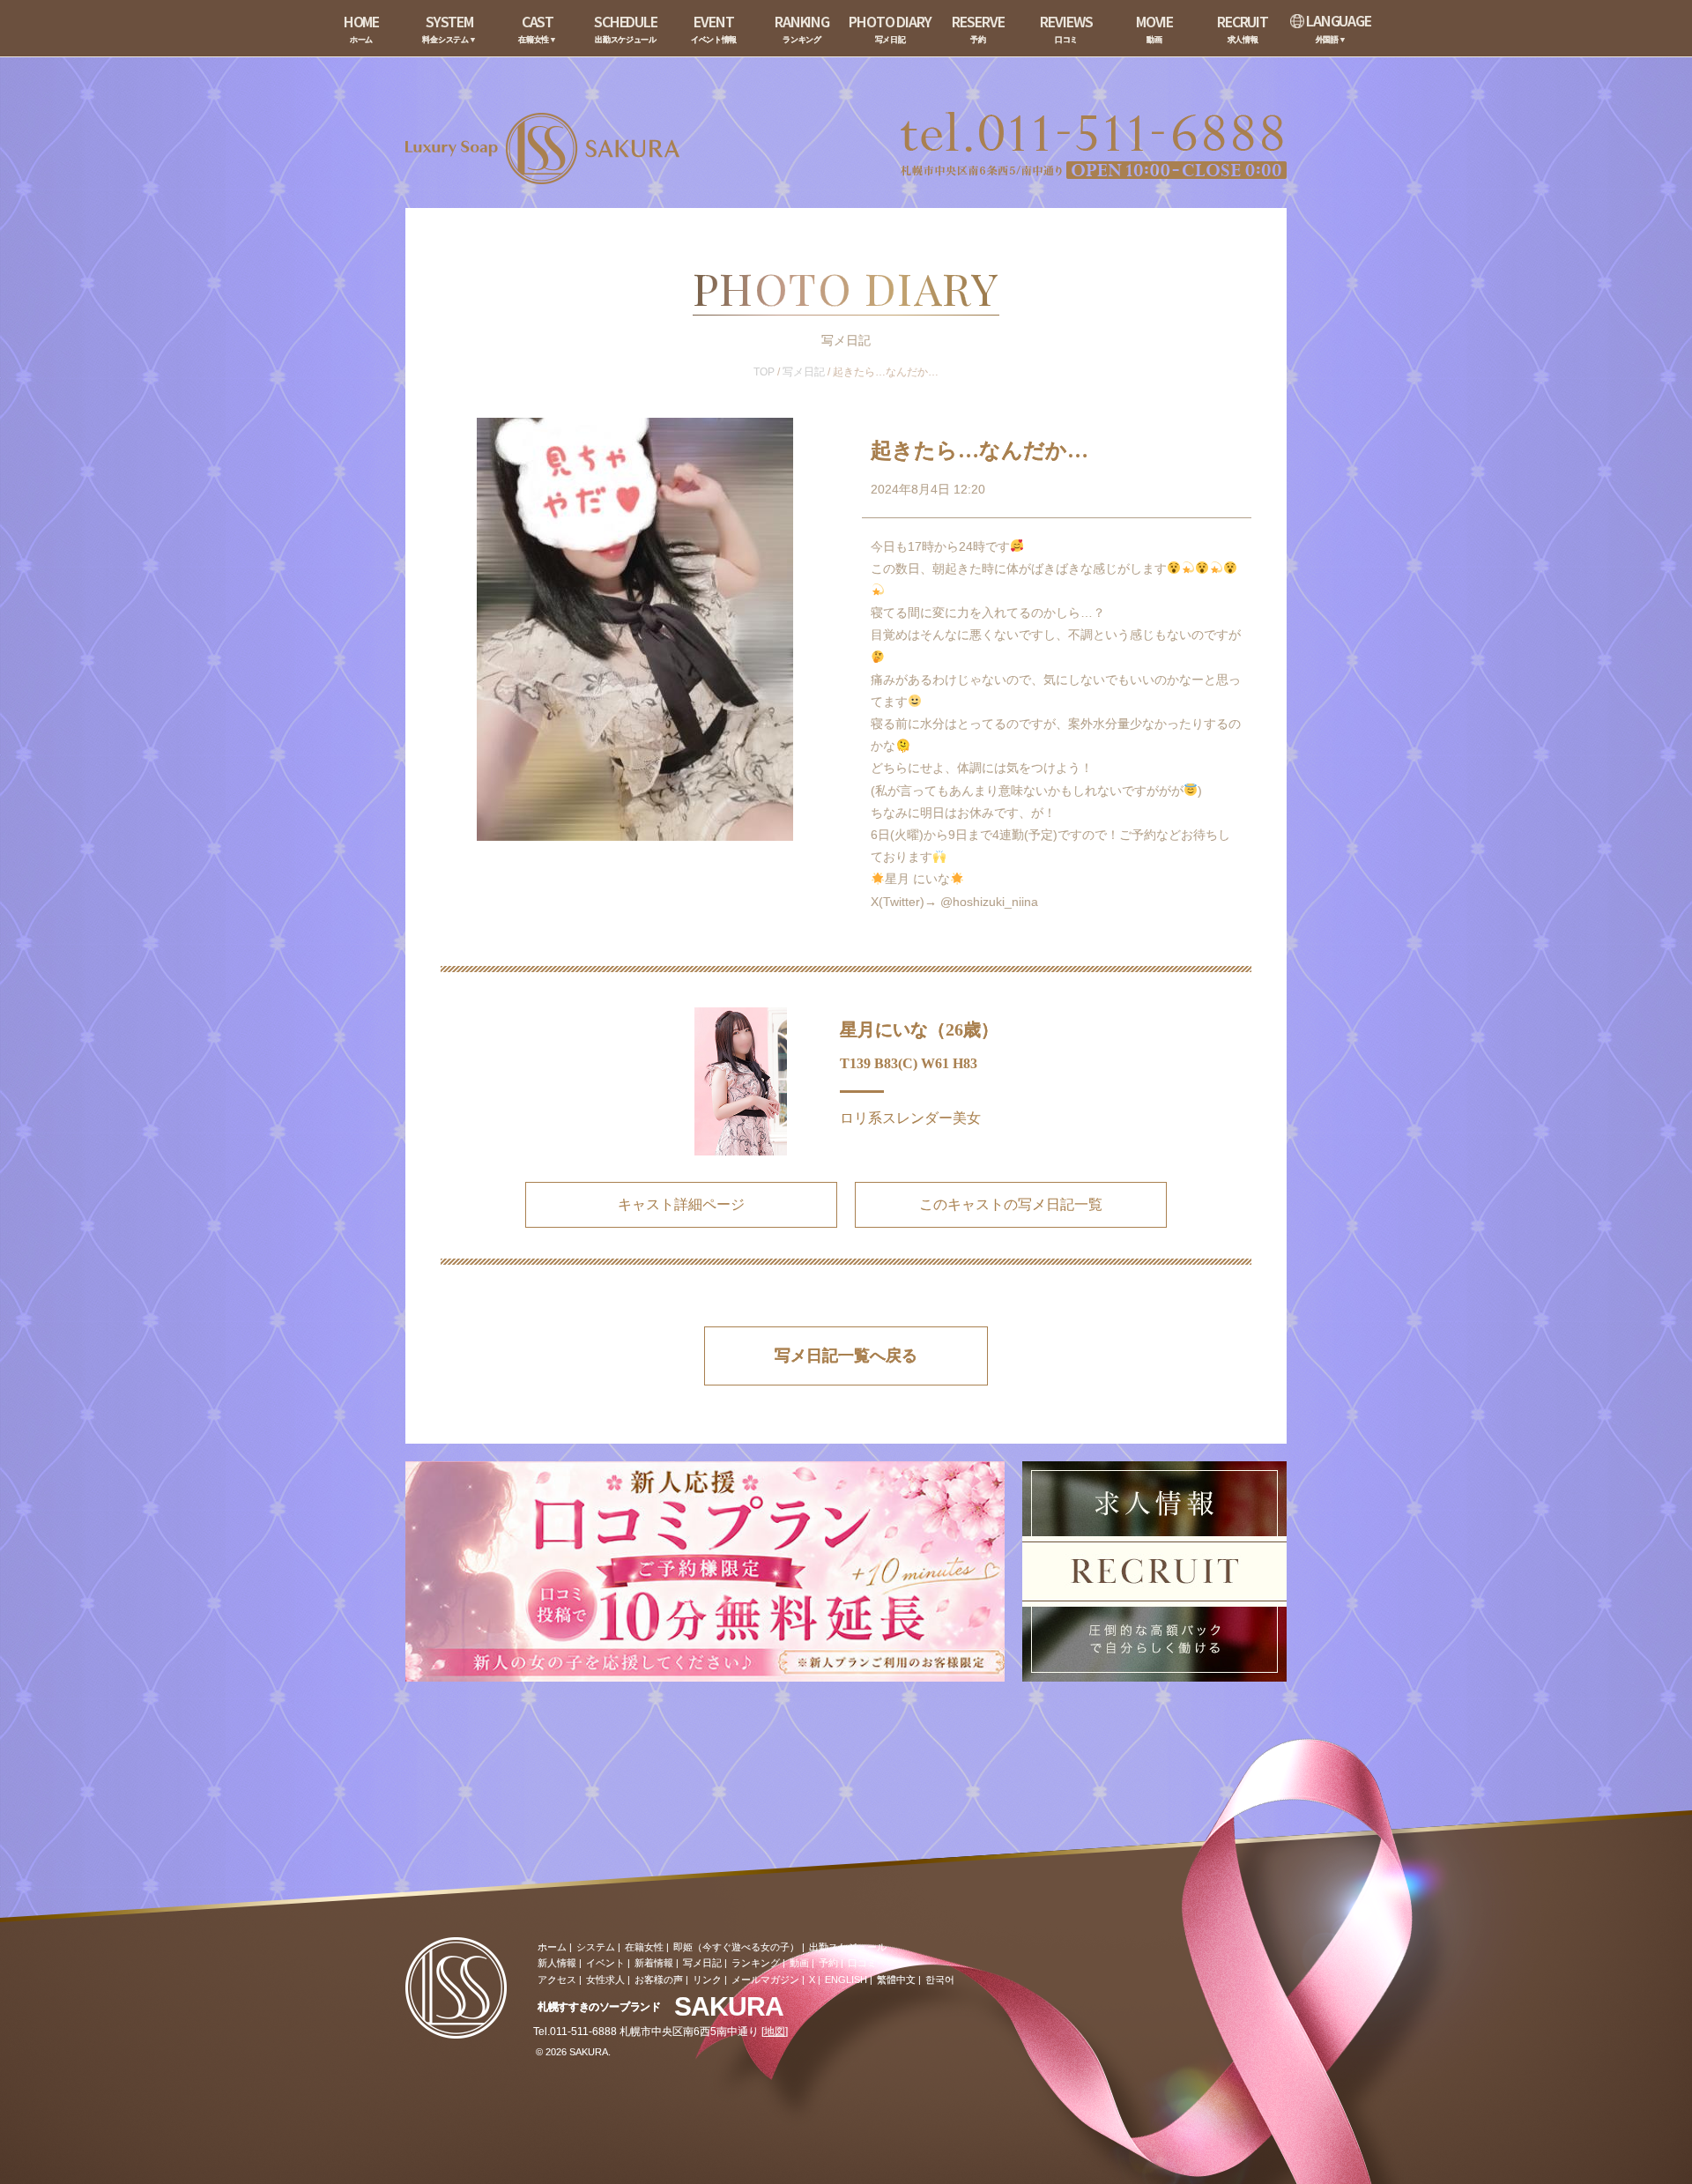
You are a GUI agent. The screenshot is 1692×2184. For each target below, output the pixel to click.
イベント (605, 1963)
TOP (764, 372)
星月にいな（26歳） (919, 1029)
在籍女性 (644, 1947)
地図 (775, 2032)
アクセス (557, 1980)
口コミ (862, 1963)
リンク (707, 1980)
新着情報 (654, 1963)
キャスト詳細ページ (681, 1204)
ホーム (552, 1947)
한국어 (940, 1980)
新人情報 (557, 1963)
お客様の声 (659, 1980)
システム (596, 1947)
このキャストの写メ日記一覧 (1011, 1204)
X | (815, 1980)
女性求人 (605, 1980)
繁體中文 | (899, 1980)
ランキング (756, 1963)
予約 (828, 1963)
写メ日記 (804, 372)
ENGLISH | (849, 1980)
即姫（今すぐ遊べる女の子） (736, 1947)
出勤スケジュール (848, 1947)
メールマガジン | (768, 1980)
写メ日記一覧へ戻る (846, 1356)
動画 (799, 1963)
